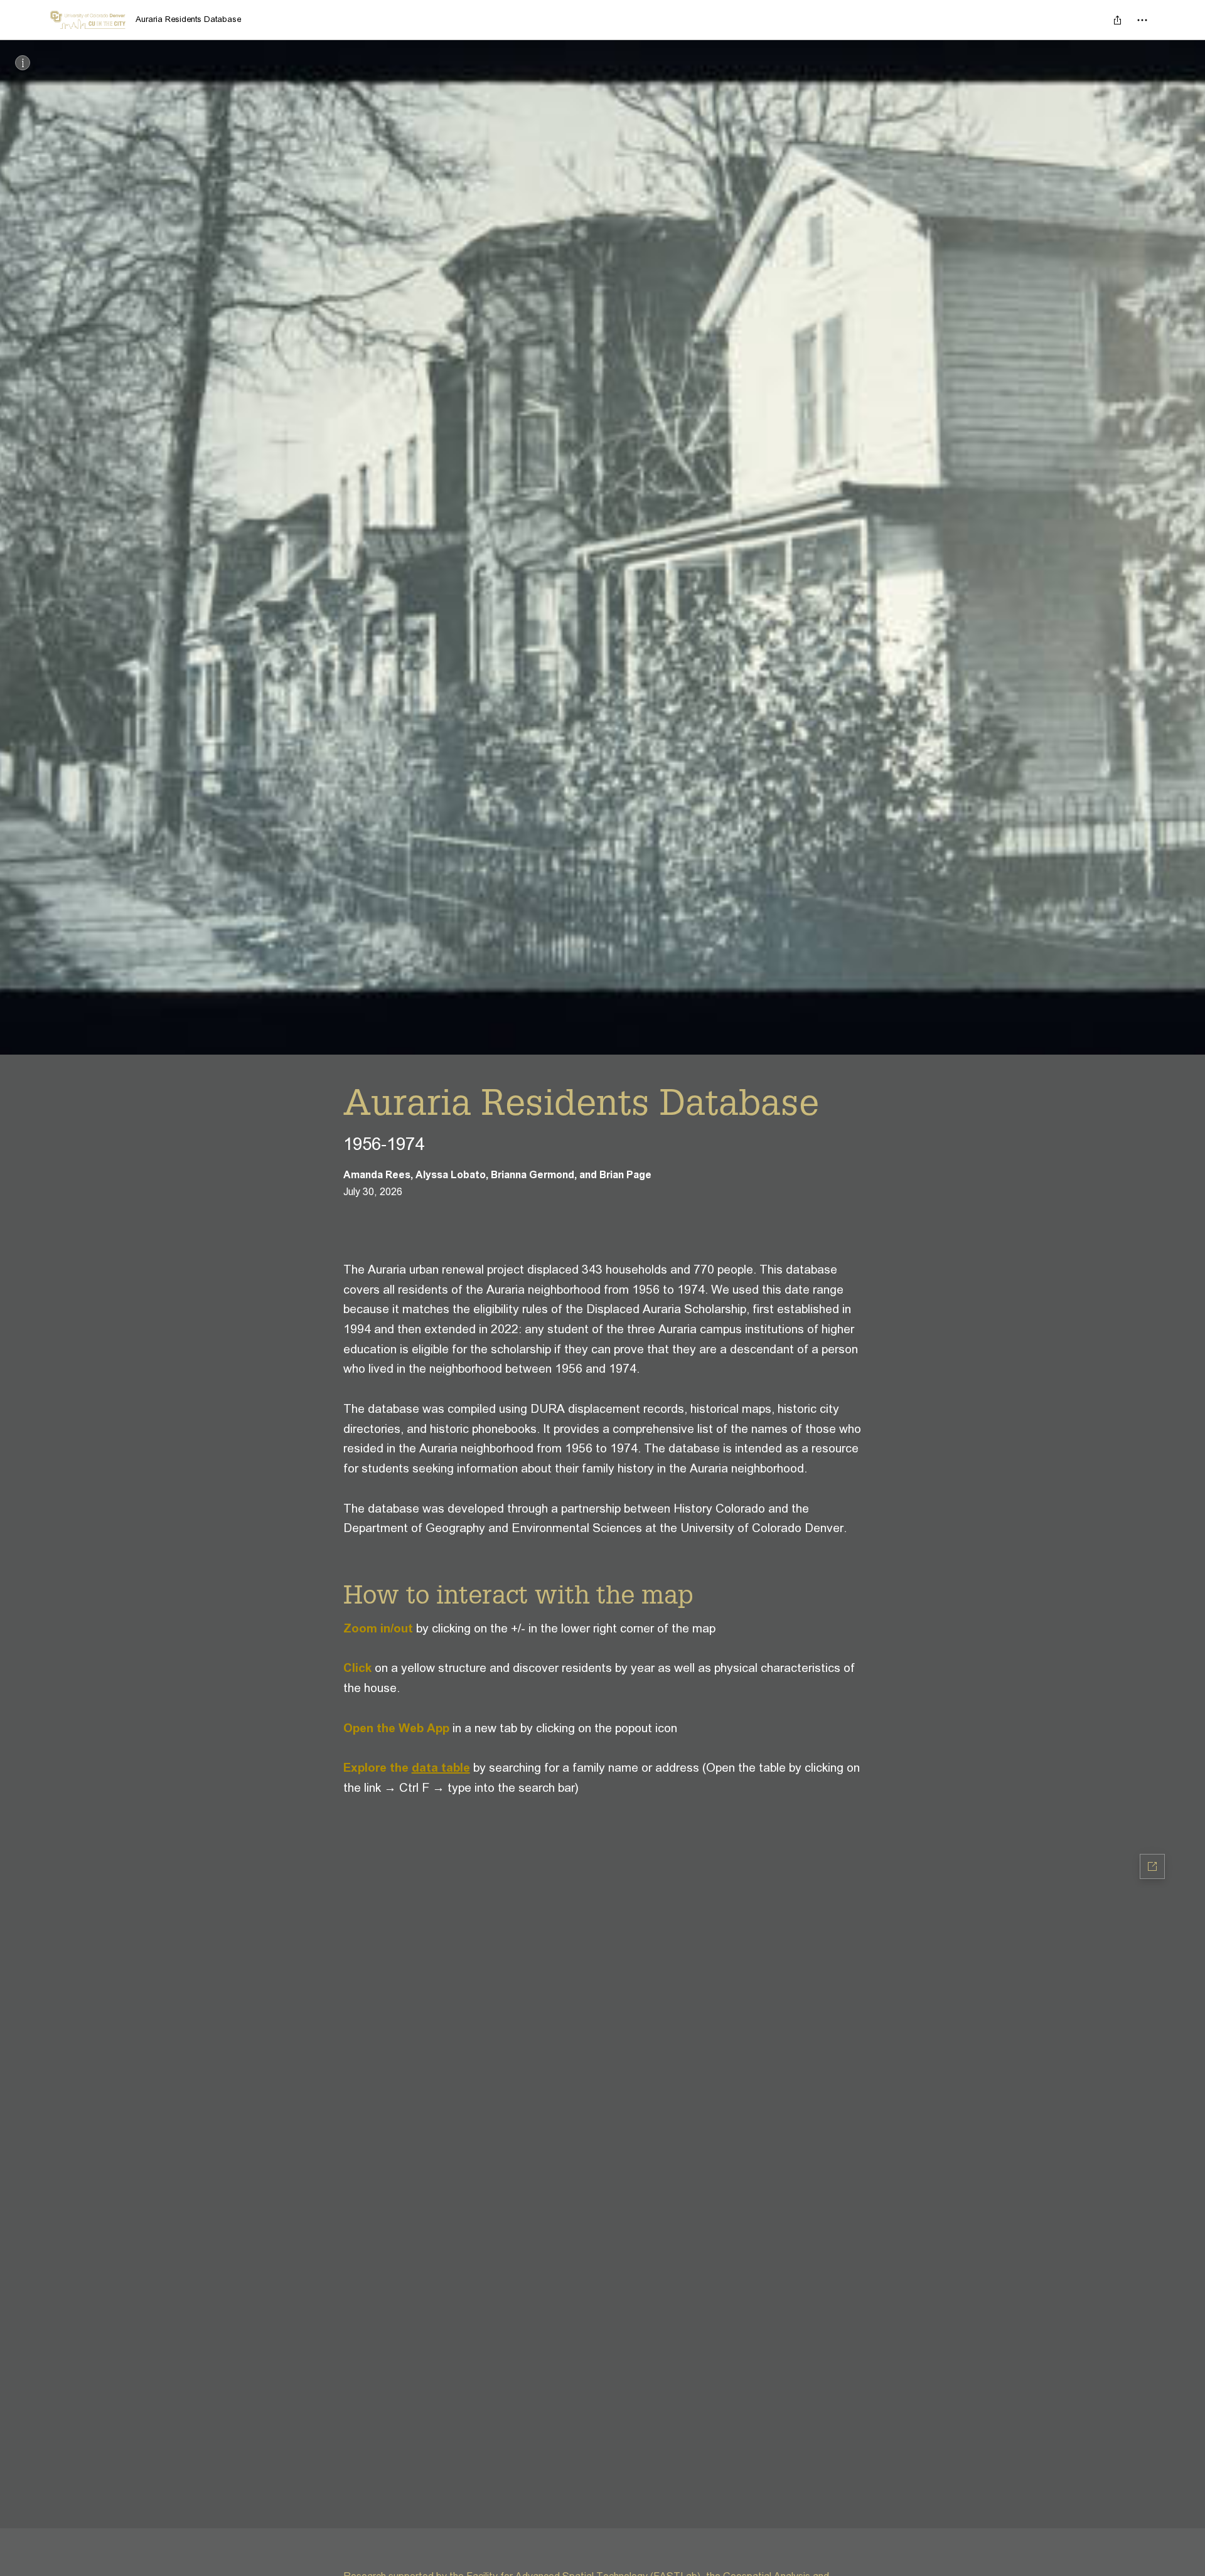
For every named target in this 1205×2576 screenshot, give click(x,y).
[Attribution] (23, 63)
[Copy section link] (331, 1594)
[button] (602, 2164)
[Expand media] (602, 547)
